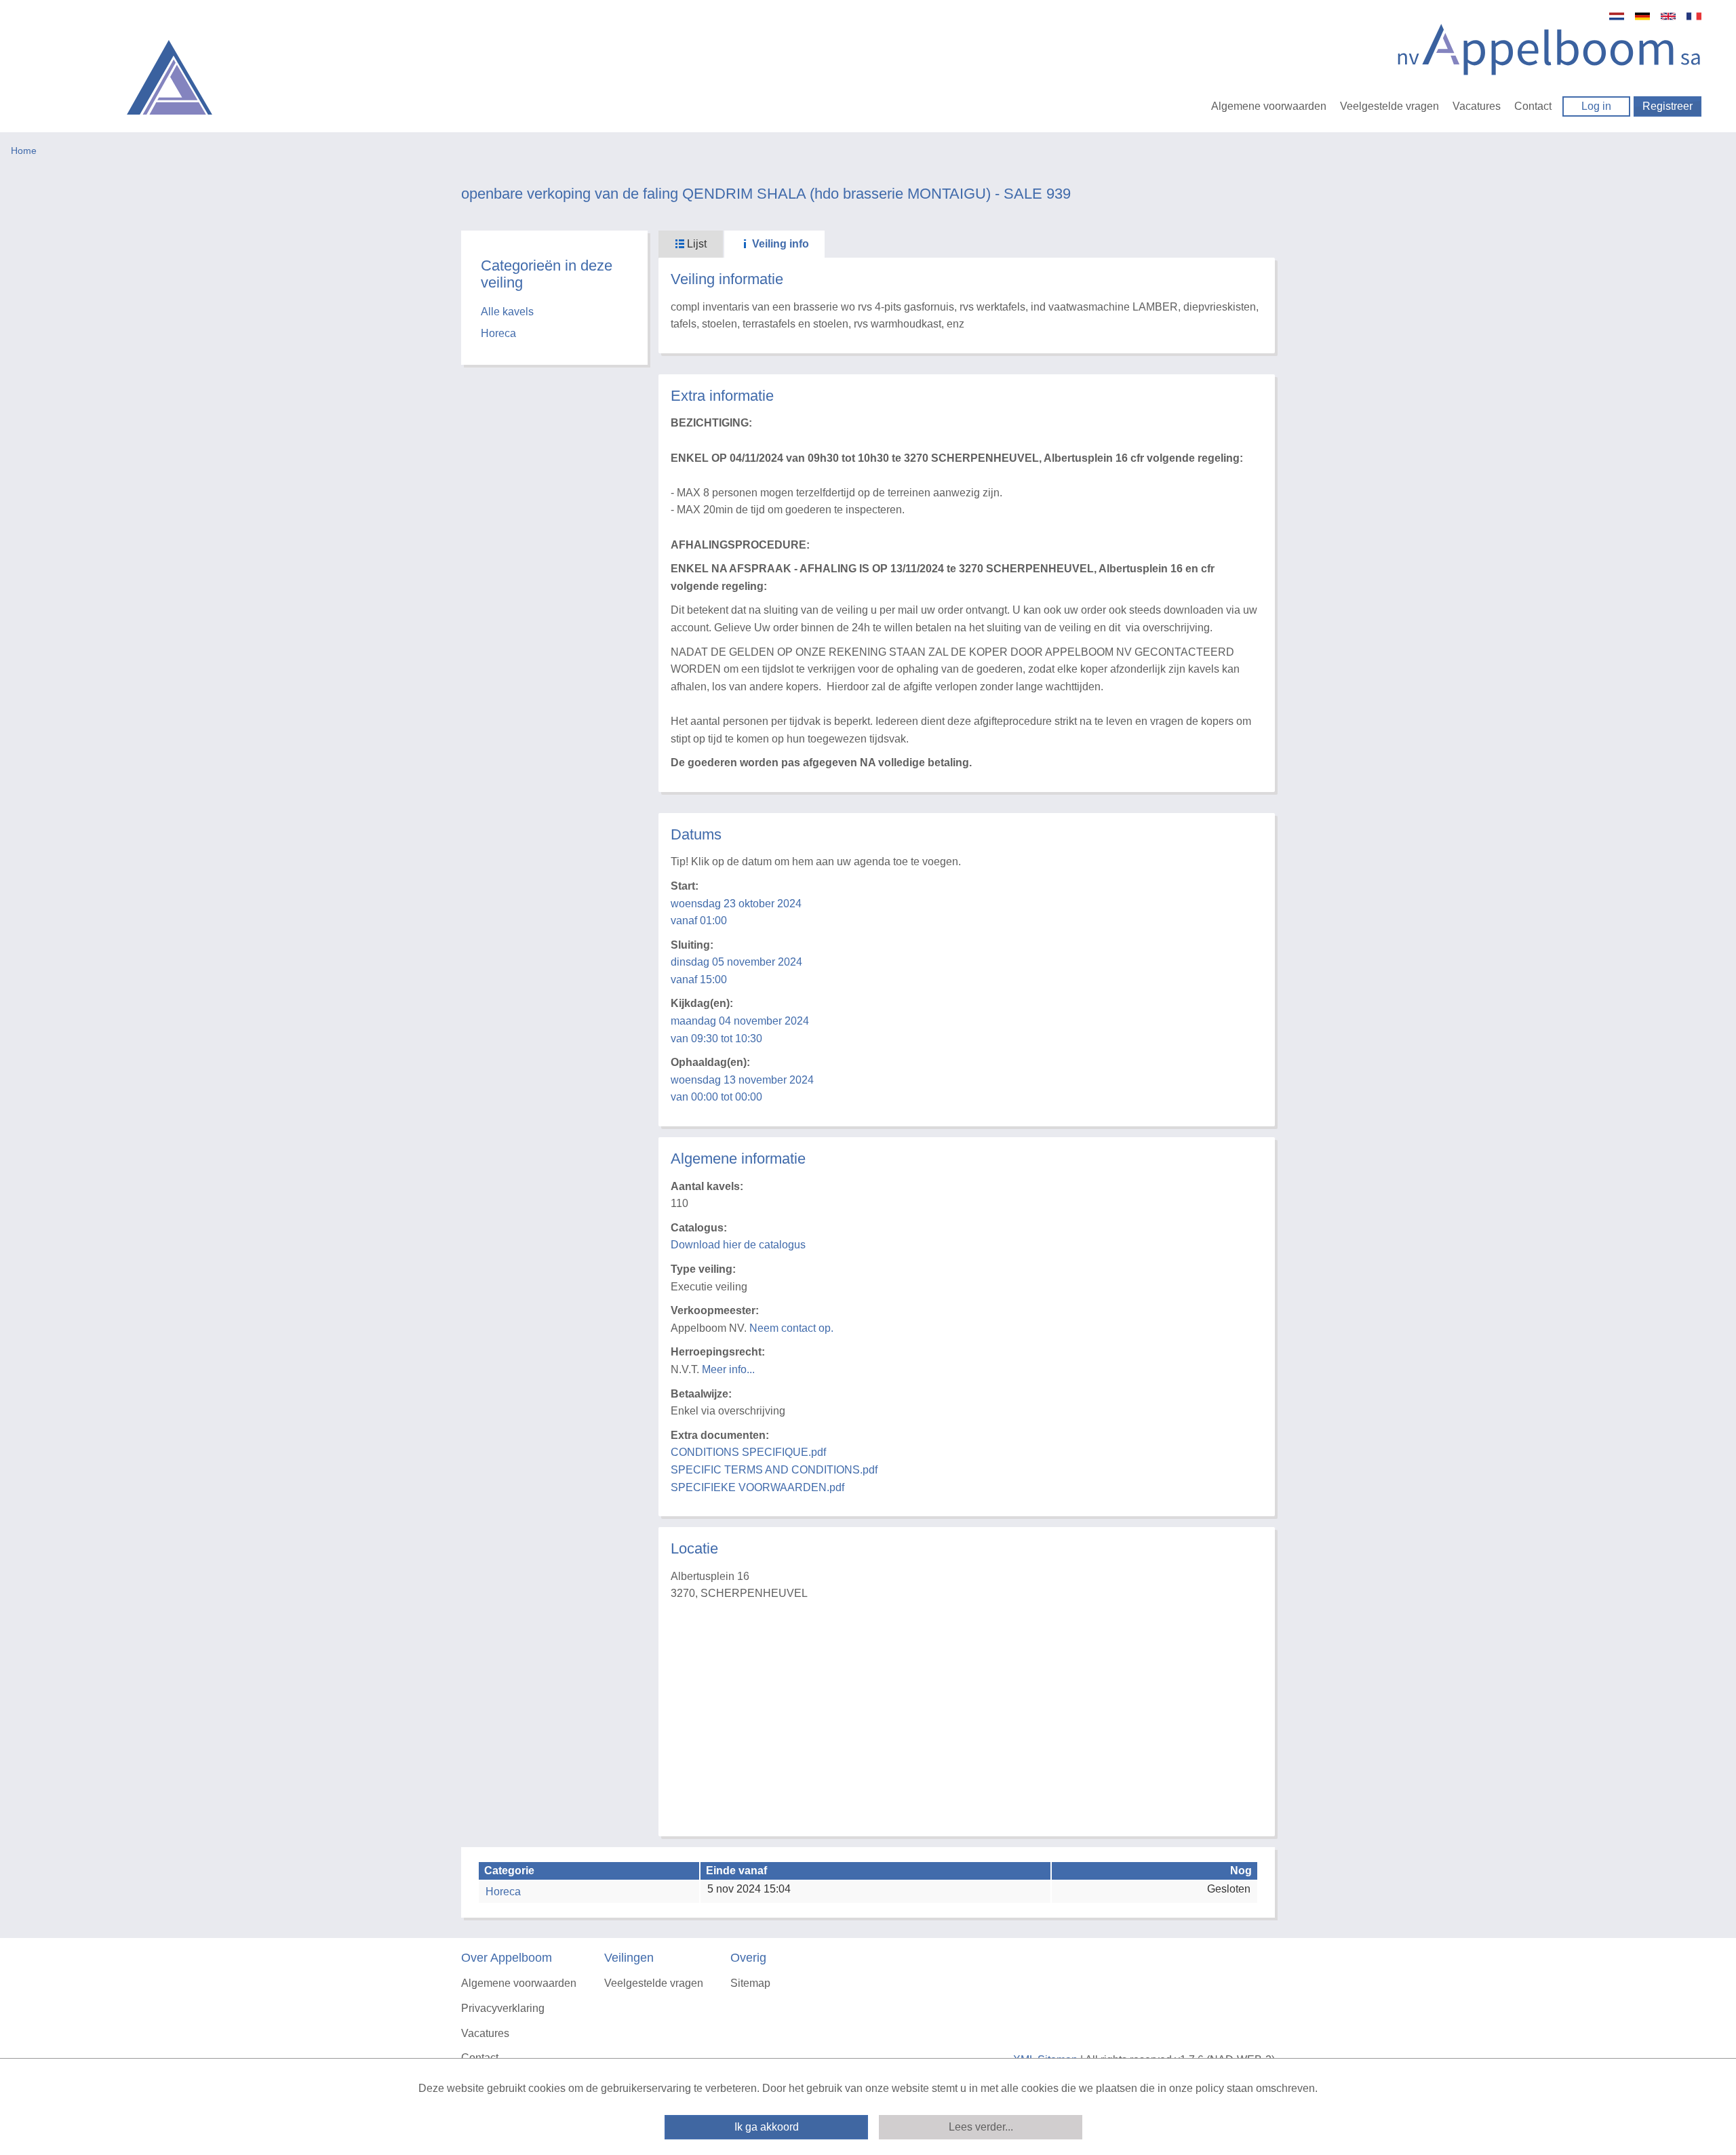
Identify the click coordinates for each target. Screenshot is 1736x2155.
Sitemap (750, 1983)
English (1668, 16)
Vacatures (1477, 106)
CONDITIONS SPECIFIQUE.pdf (748, 1452)
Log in (1596, 106)
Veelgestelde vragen (1389, 106)
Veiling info (779, 244)
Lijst (695, 244)
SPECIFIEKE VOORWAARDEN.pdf (757, 1487)
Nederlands (1617, 16)
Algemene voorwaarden (1269, 106)
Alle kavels (507, 312)
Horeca (498, 333)
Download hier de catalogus (738, 1245)
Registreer (1668, 106)
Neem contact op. (791, 1328)
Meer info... (728, 1369)
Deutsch (1642, 16)
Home (24, 151)
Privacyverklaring (503, 2008)
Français (1694, 16)
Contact (1533, 106)
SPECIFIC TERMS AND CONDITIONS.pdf (774, 1470)
